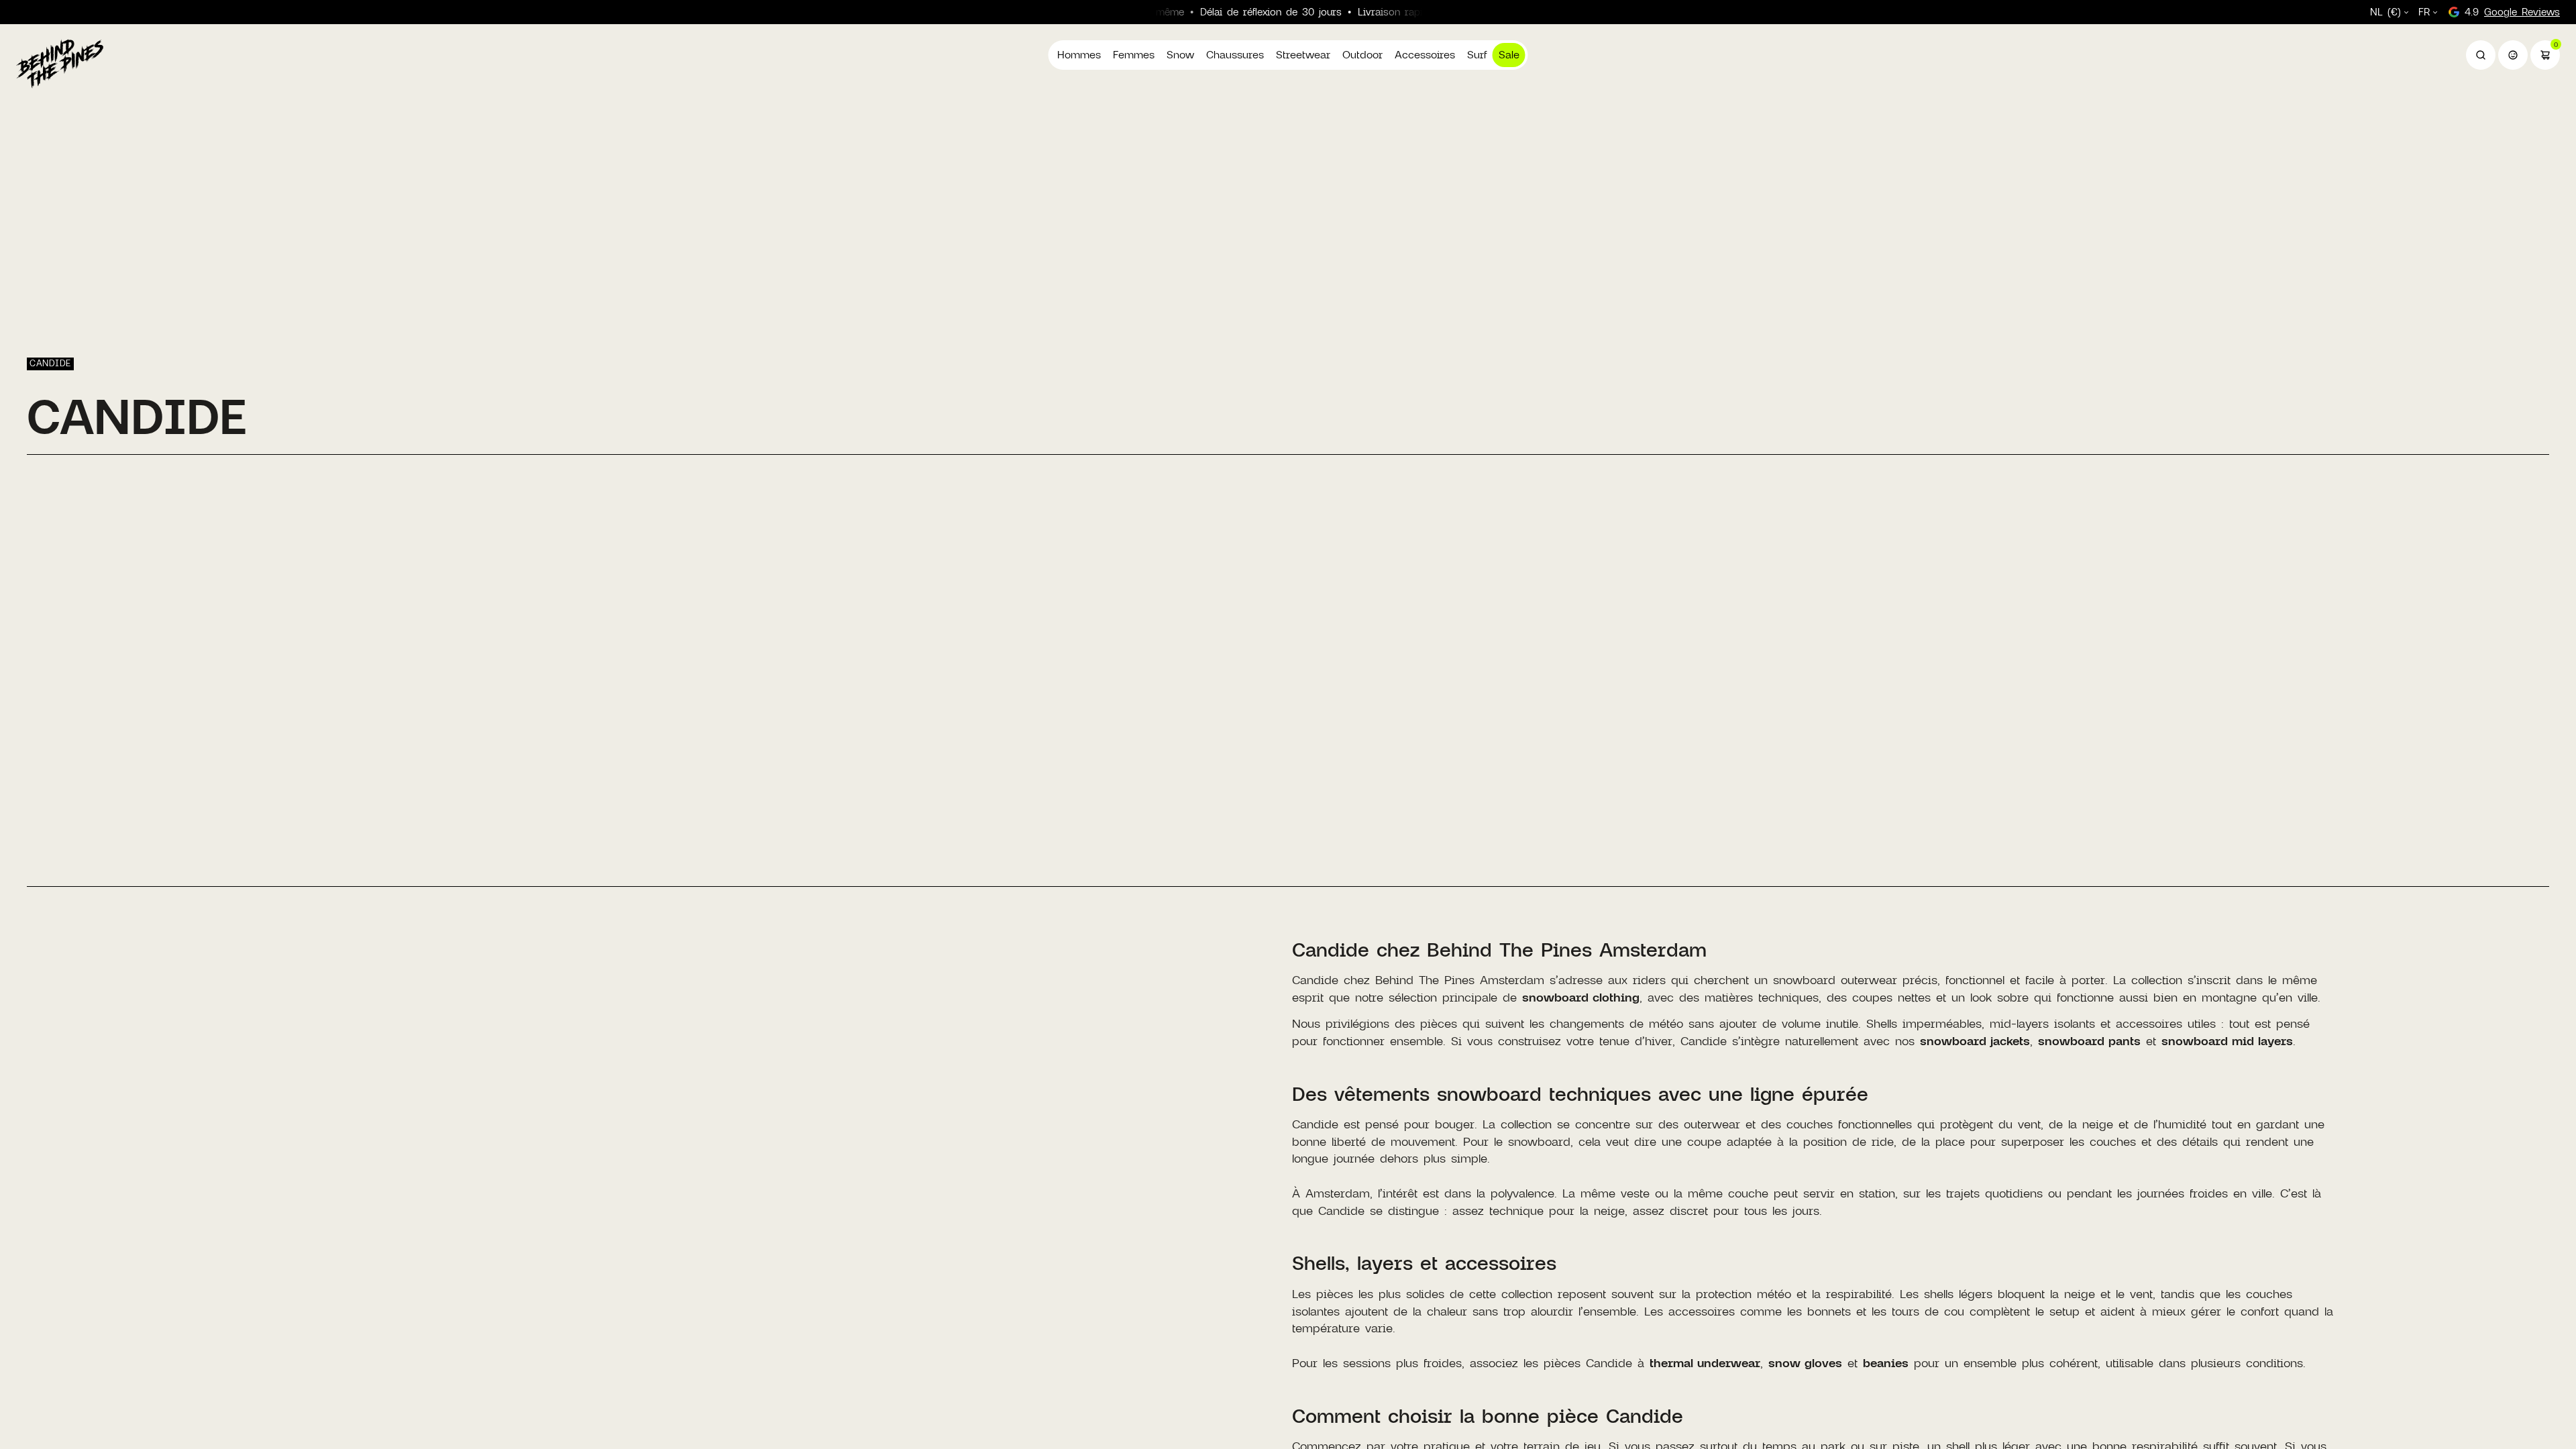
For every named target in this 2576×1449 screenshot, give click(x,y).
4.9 (2512, 11)
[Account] (2513, 55)
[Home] (60, 63)
